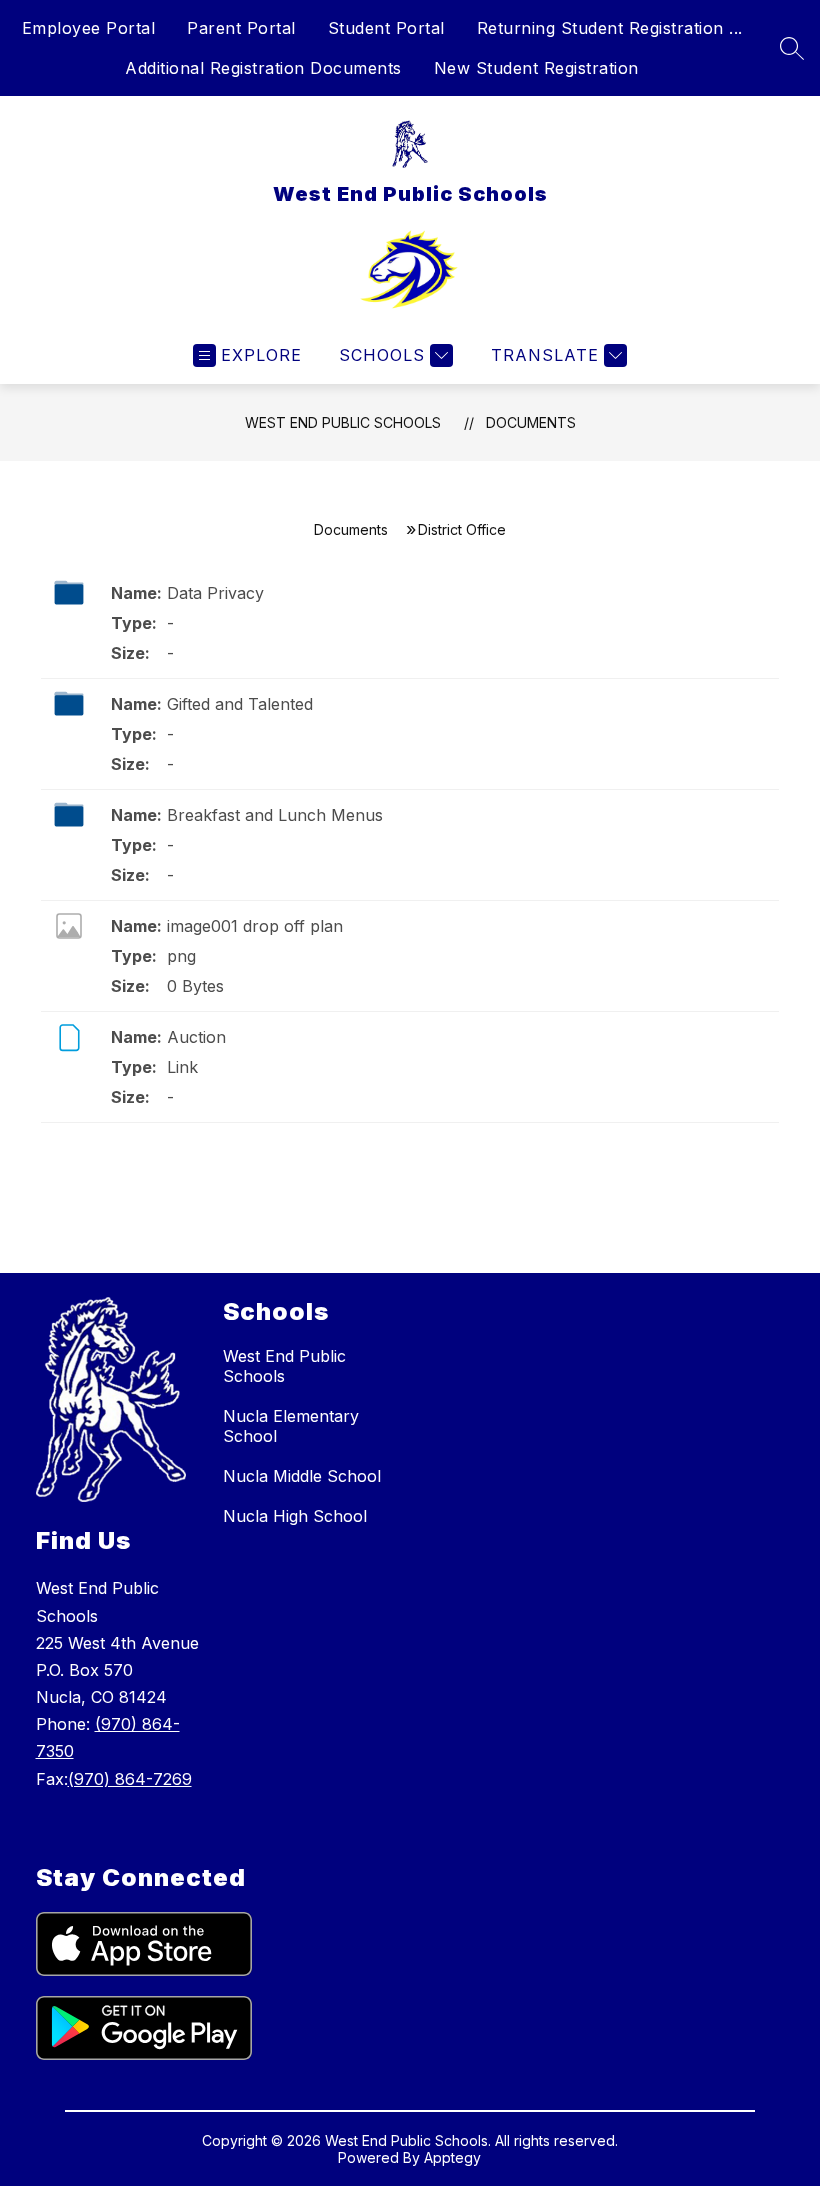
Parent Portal (241, 28)
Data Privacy (215, 593)
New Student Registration (536, 68)
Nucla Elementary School (291, 1426)
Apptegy (452, 2157)
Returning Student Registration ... (610, 28)
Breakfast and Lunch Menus (275, 815)
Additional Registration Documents (263, 68)
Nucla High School (295, 1516)
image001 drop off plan (255, 926)
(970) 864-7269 (130, 1779)
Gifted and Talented (240, 704)
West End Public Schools (343, 422)
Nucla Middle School (302, 1476)
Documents (531, 422)
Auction (196, 1037)
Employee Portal (89, 28)
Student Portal (386, 28)
